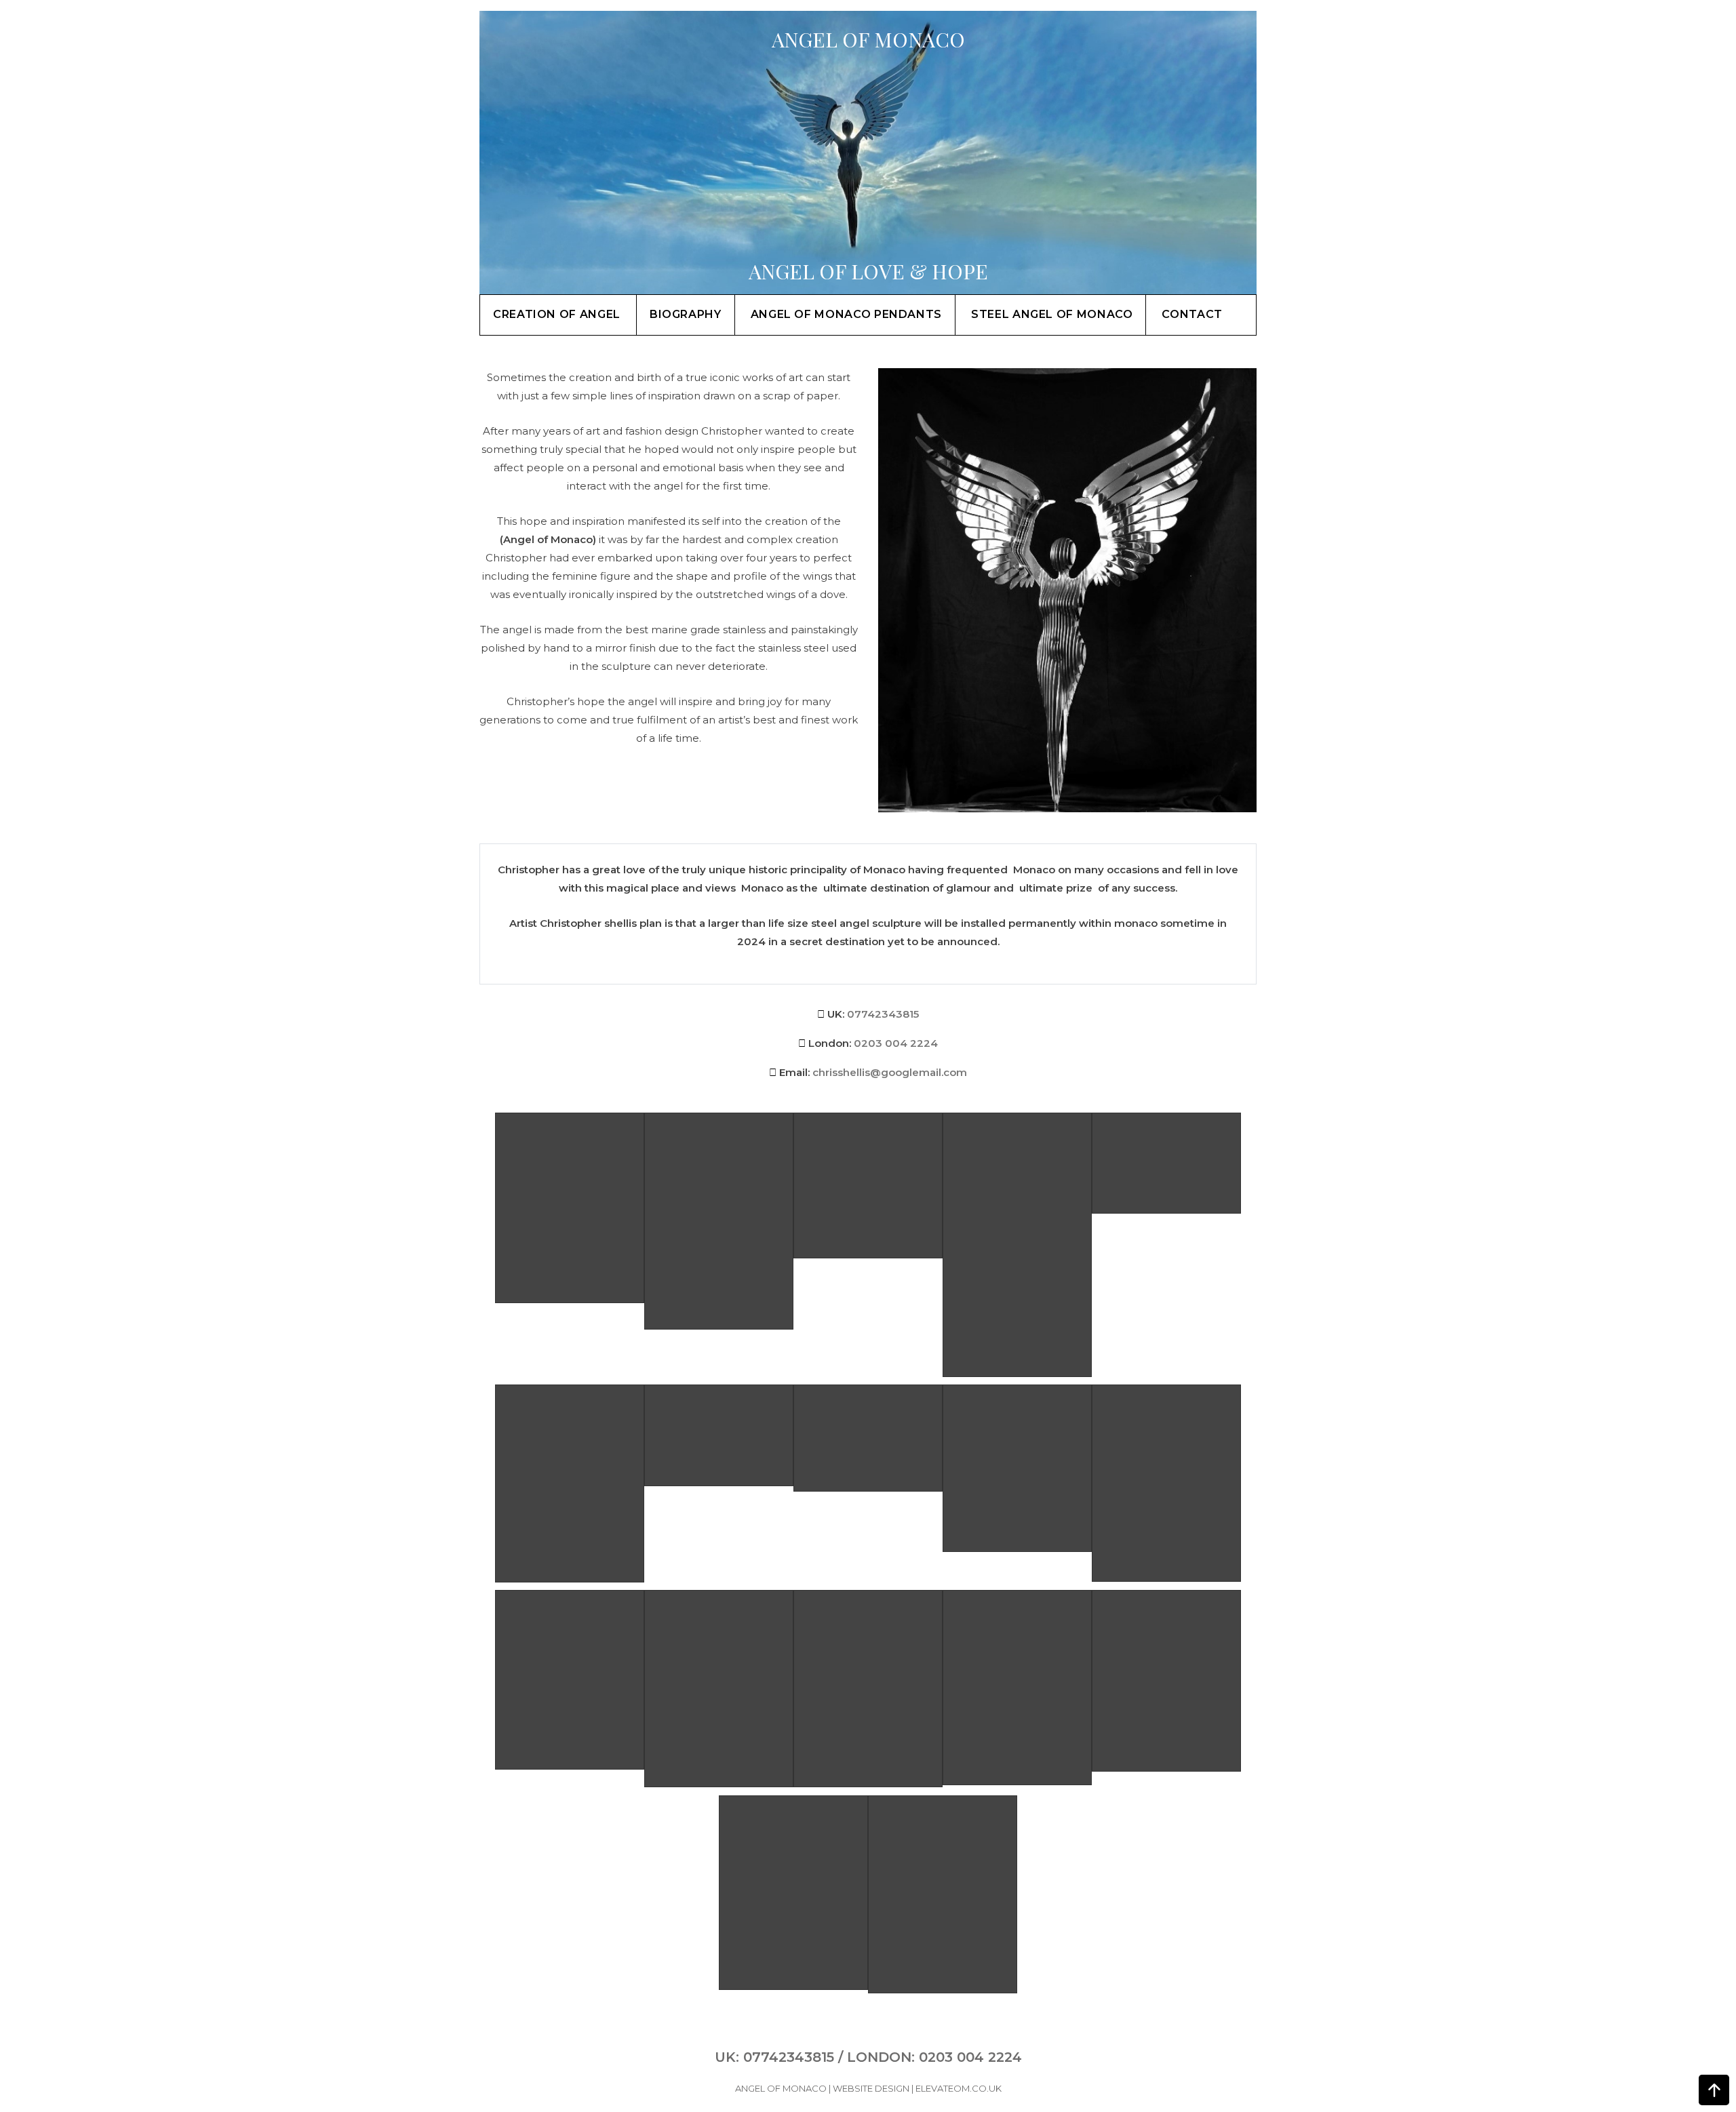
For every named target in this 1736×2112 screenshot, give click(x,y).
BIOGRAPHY (686, 314)
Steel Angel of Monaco (1052, 314)
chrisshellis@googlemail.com (890, 1072)
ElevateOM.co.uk (959, 2088)
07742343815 (883, 1014)
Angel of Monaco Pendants (846, 314)
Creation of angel (557, 314)
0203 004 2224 (896, 1043)
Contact (1192, 314)
